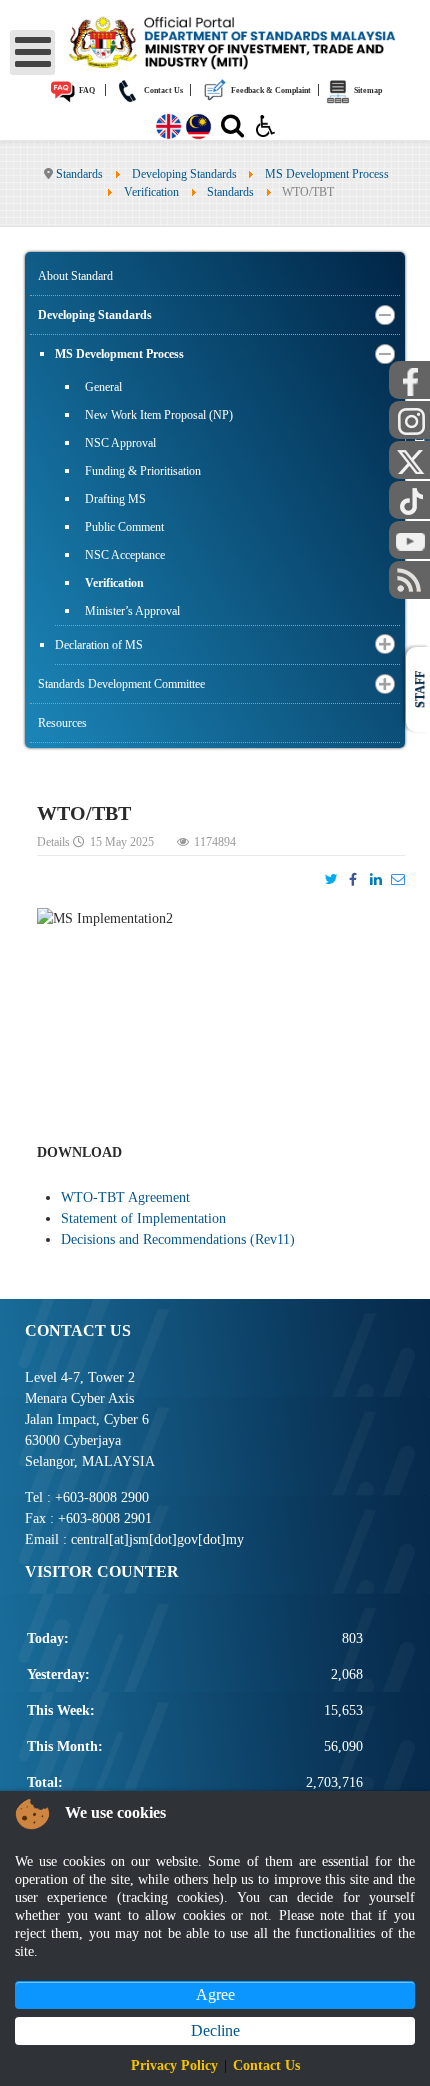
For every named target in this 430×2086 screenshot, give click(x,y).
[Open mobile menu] (32, 52)
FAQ (86, 90)
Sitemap (367, 90)
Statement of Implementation (143, 1218)
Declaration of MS (99, 645)
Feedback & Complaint (270, 90)
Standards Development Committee (121, 684)
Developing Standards (95, 315)
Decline (215, 2030)
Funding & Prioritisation (143, 471)
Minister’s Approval (132, 611)
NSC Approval (120, 443)
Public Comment (124, 527)
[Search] (232, 130)
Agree (215, 1994)
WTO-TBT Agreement (125, 1197)
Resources (62, 723)
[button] (385, 315)
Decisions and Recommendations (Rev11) (178, 1239)
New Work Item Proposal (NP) (159, 415)
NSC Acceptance (125, 555)
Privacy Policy (174, 2065)
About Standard (75, 276)
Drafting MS (115, 499)
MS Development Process (119, 354)
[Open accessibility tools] (266, 125)
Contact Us (162, 90)
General (103, 387)
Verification (114, 583)
